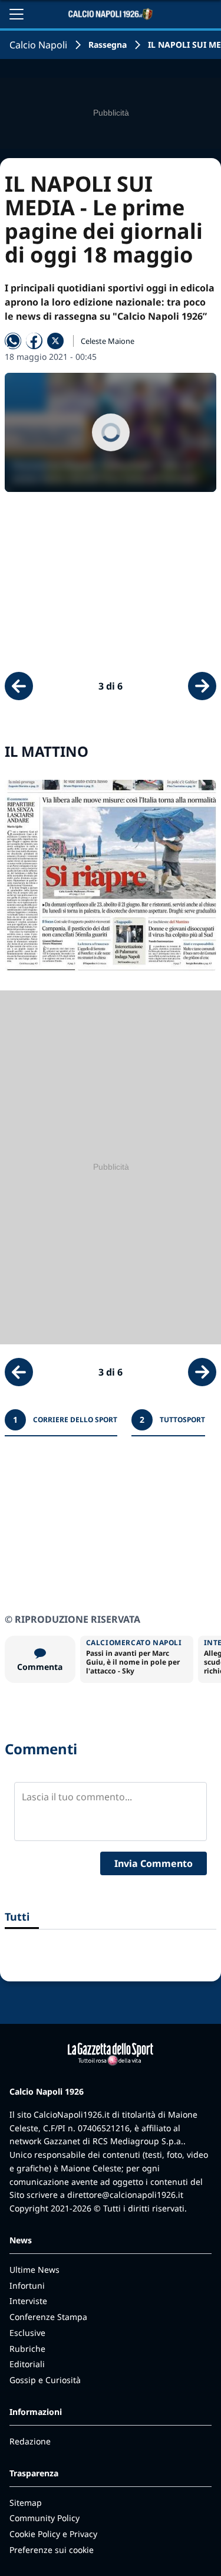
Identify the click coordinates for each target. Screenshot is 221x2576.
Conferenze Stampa (48, 2317)
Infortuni (27, 2285)
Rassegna (108, 45)
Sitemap (26, 2503)
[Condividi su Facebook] (34, 341)
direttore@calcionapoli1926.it (125, 2195)
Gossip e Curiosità (45, 2380)
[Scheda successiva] (202, 686)
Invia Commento (154, 1863)
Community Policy (44, 2518)
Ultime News (34, 2270)
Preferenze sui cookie (52, 2550)
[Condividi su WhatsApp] (13, 341)
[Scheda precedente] (19, 686)
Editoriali (27, 2364)
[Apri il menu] (17, 14)
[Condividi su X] (55, 341)
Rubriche (27, 2349)
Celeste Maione (108, 341)
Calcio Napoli (38, 45)
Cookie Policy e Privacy (53, 2534)
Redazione (30, 2441)
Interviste (28, 2301)
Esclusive (27, 2333)
